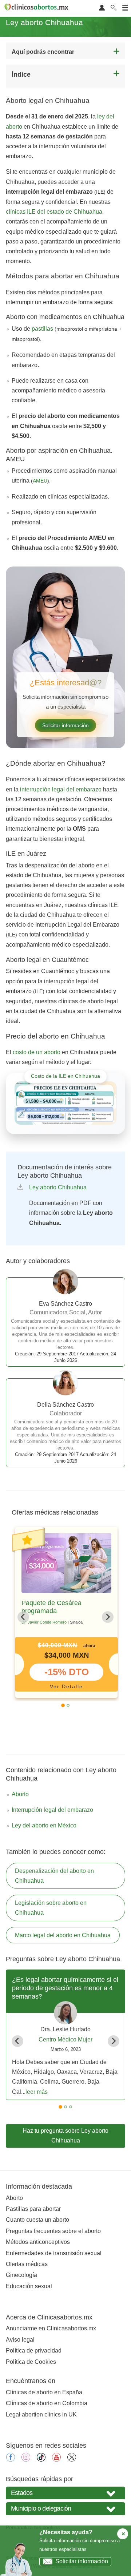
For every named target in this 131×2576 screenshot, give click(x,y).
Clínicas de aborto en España (44, 2392)
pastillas (42, 329)
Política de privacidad (34, 2351)
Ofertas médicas (27, 2264)
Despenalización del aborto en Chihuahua (54, 1876)
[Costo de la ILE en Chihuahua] (65, 1103)
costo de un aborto (37, 1052)
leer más (37, 2092)
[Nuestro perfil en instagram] (26, 2460)
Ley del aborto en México (44, 1825)
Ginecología (21, 2275)
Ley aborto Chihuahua (58, 1187)
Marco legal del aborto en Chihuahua (63, 1935)
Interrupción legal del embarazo (52, 1810)
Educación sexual (29, 2286)
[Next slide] (108, 1617)
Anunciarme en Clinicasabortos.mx (51, 2328)
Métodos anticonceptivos (38, 2242)
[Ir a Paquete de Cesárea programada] (66, 1563)
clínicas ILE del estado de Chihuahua (54, 212)
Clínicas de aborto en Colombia (47, 2403)
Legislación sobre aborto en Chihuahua (51, 1908)
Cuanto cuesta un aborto (37, 2220)
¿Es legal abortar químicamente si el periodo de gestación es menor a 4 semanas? (65, 1988)
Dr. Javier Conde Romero (44, 1622)
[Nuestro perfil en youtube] (56, 2460)
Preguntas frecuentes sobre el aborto (53, 2231)
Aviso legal (20, 2340)
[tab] (63, 1705)
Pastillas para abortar (33, 2209)
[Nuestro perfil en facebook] (11, 2460)
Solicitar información (65, 725)
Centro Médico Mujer (65, 2039)
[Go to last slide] (23, 1617)
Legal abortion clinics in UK (41, 2414)
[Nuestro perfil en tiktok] (41, 2460)
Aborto (20, 1794)
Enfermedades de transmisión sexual (54, 2253)
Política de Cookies (31, 2362)
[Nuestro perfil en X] (72, 2460)
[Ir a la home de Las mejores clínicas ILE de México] (37, 8)
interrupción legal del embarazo (61, 789)
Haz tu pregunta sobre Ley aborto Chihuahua (65, 2136)
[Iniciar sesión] (102, 8)
